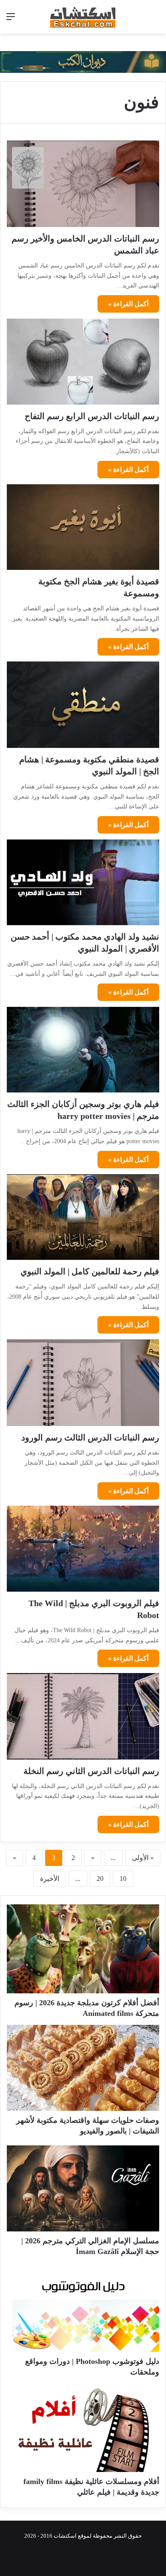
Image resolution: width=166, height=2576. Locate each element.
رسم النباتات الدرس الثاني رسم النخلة (91, 1771)
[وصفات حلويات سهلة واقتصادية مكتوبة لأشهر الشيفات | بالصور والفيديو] (83, 2068)
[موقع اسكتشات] (83, 17)
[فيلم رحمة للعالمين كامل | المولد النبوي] (83, 1217)
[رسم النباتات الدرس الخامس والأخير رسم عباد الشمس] (83, 184)
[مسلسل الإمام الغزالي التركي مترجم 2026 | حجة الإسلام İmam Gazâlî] (83, 2188)
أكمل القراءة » (128, 304)
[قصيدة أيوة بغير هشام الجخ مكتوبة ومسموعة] (83, 527)
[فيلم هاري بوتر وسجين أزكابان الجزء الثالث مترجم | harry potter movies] (83, 1050)
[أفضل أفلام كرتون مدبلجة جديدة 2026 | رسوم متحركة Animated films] (83, 1949)
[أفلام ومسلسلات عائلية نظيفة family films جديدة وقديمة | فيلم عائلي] (83, 2429)
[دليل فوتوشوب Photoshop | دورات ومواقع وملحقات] (83, 2309)
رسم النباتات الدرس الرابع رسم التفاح (92, 416)
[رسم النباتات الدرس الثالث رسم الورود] (83, 1383)
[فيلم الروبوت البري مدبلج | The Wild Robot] (83, 1549)
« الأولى (143, 1858)
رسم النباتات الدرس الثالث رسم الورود (90, 1437)
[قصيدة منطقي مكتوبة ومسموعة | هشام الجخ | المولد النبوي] (83, 704)
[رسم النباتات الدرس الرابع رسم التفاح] (83, 361)
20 (100, 1879)
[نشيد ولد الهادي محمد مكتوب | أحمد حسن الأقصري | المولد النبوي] (83, 882)
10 (123, 1879)
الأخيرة (50, 1879)
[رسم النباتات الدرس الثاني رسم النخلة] (83, 1716)
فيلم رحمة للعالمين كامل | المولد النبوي (90, 1271)
